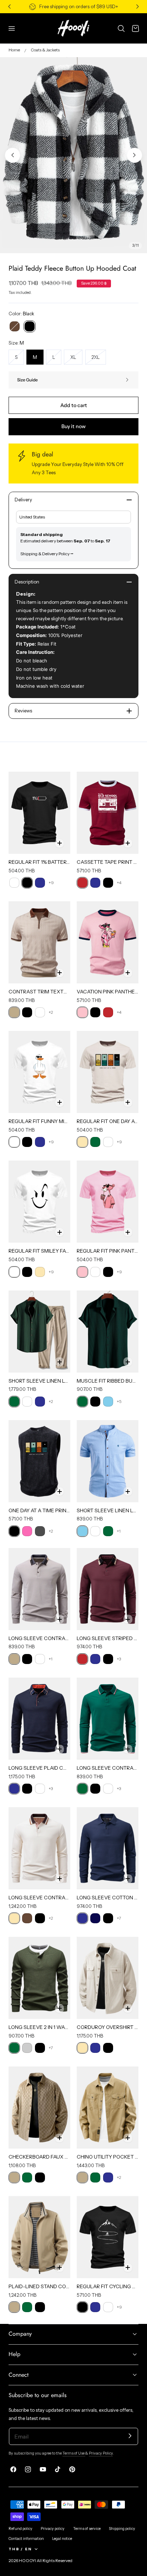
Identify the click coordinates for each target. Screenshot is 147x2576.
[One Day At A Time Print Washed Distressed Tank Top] (39, 1461)
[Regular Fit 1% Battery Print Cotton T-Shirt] (39, 813)
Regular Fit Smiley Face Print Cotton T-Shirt (39, 1251)
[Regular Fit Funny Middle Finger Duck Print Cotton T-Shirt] (39, 1072)
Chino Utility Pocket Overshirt (108, 2157)
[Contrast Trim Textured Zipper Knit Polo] (39, 942)
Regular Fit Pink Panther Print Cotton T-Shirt (108, 1251)
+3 (119, 1659)
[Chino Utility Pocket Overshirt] (108, 2108)
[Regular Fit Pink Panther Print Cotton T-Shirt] (108, 1202)
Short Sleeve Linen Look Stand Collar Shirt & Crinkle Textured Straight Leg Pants (39, 1381)
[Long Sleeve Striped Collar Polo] (108, 1589)
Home (14, 50)
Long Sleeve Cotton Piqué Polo (108, 1898)
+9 (51, 883)
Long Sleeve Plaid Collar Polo (39, 1768)
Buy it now (73, 426)
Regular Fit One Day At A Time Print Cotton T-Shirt (108, 1121)
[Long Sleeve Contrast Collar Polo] (39, 1848)
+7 (119, 1918)
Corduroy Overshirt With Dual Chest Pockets (108, 2027)
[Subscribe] (130, 2436)
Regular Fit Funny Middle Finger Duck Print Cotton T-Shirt (39, 1121)
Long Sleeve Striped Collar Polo (108, 1638)
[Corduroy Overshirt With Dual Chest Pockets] (108, 1978)
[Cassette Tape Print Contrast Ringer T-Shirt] (108, 813)
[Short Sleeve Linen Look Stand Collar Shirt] (108, 1461)
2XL (99, 359)
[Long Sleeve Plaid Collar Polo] (39, 1719)
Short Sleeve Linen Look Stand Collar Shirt (108, 1510)
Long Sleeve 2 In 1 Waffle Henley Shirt (39, 2027)
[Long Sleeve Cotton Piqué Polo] (108, 1848)
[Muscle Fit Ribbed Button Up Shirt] (108, 1332)
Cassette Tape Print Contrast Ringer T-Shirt (108, 862)
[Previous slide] (12, 155)
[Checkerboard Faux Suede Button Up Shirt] (39, 2108)
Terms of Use (74, 2453)
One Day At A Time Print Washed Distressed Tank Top (39, 1510)
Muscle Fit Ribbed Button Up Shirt (108, 1381)
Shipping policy (122, 2529)
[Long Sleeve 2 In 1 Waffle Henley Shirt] (39, 1978)
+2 (51, 1012)
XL (76, 359)
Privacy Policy (101, 2453)
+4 (119, 883)
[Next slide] (135, 155)
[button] (12, 28)
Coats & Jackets (45, 50)
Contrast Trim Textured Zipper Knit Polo (39, 992)
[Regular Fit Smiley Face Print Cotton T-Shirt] (39, 1202)
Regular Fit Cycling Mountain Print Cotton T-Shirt (108, 2286)
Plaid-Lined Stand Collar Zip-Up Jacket (39, 2286)
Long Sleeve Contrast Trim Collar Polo (39, 1638)
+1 (119, 1531)
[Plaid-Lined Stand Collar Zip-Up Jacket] (39, 2237)
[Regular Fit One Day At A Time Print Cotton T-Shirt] (108, 1072)
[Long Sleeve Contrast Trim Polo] (108, 1719)
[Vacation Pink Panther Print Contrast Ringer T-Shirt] (108, 942)
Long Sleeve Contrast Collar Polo (39, 1898)
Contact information (26, 2539)
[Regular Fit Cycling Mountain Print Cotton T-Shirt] (108, 2237)
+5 (119, 1401)
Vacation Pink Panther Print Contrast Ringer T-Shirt (108, 992)
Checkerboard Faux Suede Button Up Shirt (39, 2157)
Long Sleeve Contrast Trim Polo (108, 1768)
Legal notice (62, 2539)
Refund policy (21, 2529)
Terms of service (87, 2529)
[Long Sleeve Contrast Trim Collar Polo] (39, 1589)
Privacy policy (53, 2529)
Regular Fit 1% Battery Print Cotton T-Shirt (39, 862)
